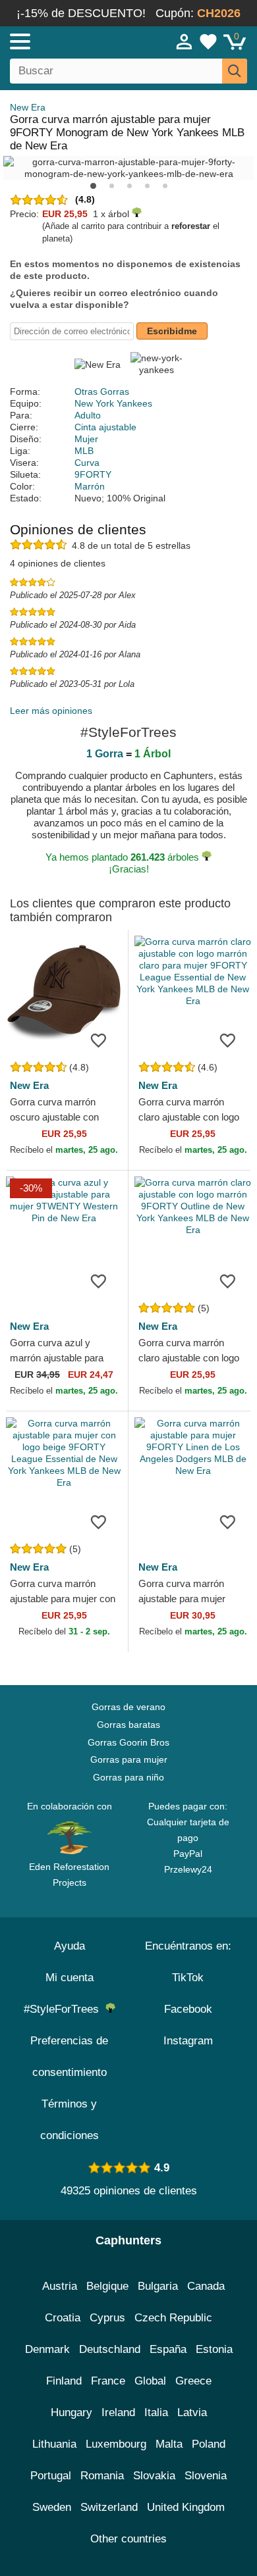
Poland (209, 2444)
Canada (206, 2286)
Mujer (86, 439)
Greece (193, 2381)
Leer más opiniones (51, 711)
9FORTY (93, 474)
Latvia (192, 2412)
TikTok (188, 1978)
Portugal (51, 2476)
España (168, 2349)
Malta (169, 2444)
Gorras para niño (128, 1777)
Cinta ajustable (105, 427)
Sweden (52, 2507)
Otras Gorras (102, 391)
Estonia (214, 2349)
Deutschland (110, 2349)
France (108, 2381)
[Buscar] (235, 71)
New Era (28, 107)
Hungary (71, 2412)
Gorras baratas (128, 1725)
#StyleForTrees (65, 2009)
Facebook (188, 2009)
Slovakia (154, 2476)
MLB (84, 451)
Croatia (63, 2318)
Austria (60, 2286)
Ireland (118, 2412)
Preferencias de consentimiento (69, 2057)
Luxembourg (116, 2444)
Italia (156, 2412)
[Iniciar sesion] (185, 41)
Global (150, 2381)
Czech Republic (173, 2318)
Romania (102, 2476)
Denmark (47, 2349)
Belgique (107, 2286)
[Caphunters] (75, 41)
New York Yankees (113, 403)
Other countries (128, 2539)
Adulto (88, 415)
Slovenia (206, 2476)
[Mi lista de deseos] (208, 41)
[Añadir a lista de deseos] (98, 1040)
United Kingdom (186, 2507)
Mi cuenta (70, 1978)
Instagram (188, 2041)
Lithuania (54, 2444)
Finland (64, 2381)
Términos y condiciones (70, 2120)
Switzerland (109, 2507)
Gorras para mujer (129, 1759)
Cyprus (107, 2318)
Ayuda (70, 1946)
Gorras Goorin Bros (128, 1742)
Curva (87, 463)
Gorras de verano (128, 1707)
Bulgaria (158, 2286)
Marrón (90, 486)
